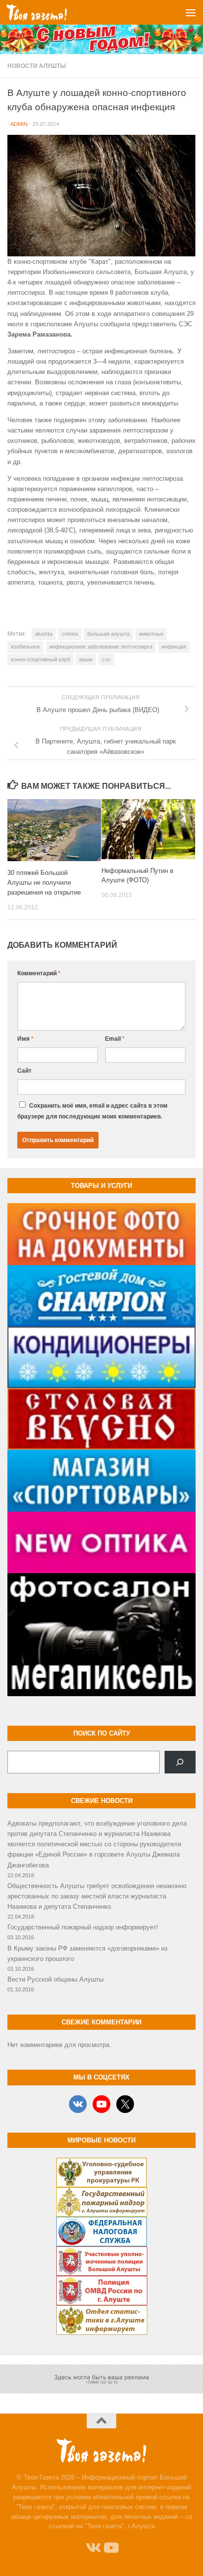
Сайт (24, 1071)
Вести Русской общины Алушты (55, 1979)
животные (151, 634)
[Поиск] (180, 1762)
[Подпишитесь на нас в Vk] (93, 2548)
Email (115, 1039)
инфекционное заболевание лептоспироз (101, 647)
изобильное (25, 647)
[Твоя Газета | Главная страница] (47, 12)
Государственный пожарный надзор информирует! (83, 1927)
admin (19, 124)
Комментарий (39, 973)
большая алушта (108, 634)
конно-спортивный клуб (40, 659)
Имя (25, 1039)
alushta (44, 634)
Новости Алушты (37, 66)
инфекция (174, 647)
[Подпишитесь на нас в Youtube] (110, 2548)
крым (86, 659)
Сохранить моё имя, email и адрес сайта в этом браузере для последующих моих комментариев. (92, 1111)
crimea (70, 634)
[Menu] (191, 12)
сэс (106, 659)
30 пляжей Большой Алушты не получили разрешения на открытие (44, 883)
